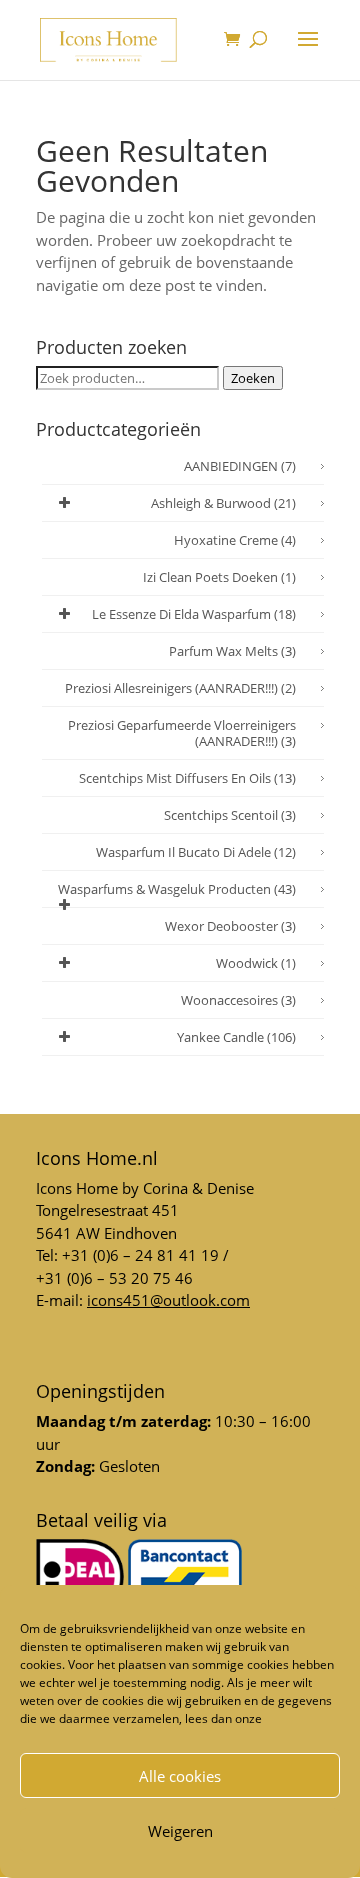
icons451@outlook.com (168, 1300)
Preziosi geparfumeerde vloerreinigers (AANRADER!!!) (182, 733)
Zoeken (253, 378)
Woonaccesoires (238, 1000)
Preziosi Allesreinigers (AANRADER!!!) (180, 688)
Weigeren (180, 1831)
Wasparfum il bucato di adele (196, 852)
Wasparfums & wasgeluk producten (177, 889)
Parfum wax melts (232, 651)
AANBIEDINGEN (240, 466)
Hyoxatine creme (235, 540)
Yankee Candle (236, 1037)
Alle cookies (180, 1776)
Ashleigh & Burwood (223, 503)
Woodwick (256, 963)
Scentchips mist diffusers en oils (187, 778)
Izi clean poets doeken (219, 577)
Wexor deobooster (230, 926)
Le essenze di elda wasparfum (194, 614)
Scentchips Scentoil (230, 815)
